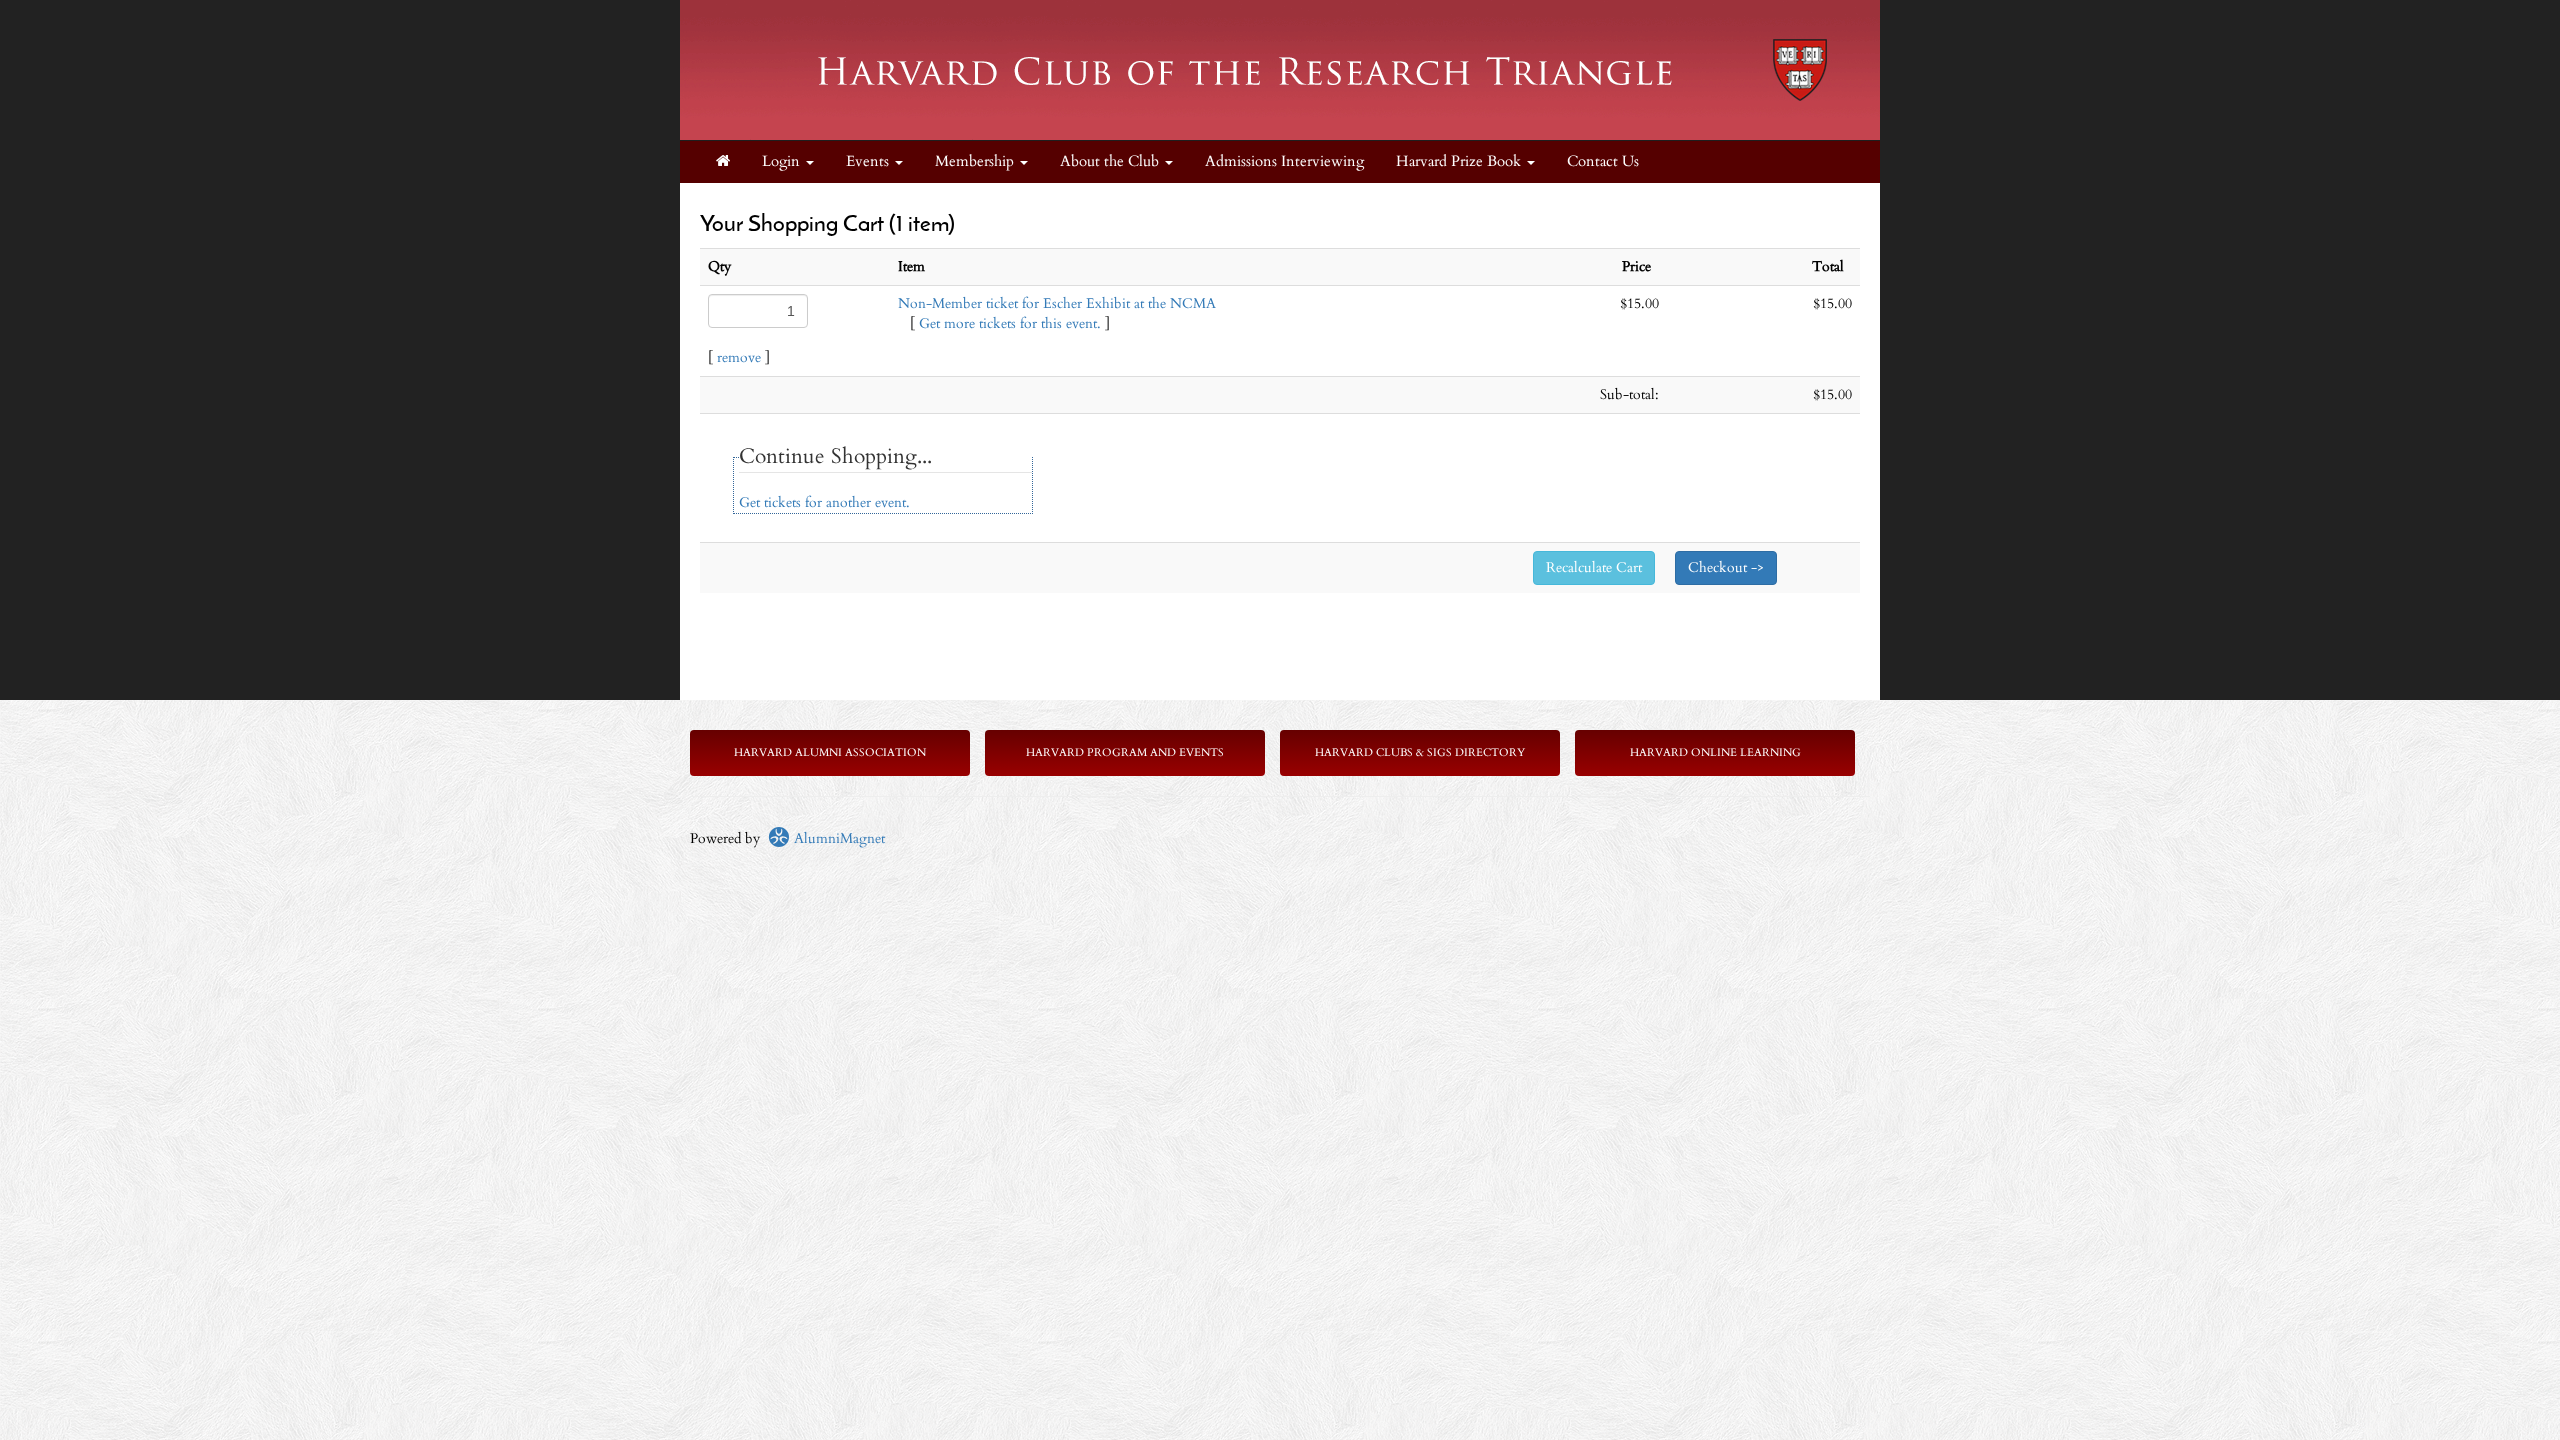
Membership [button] (976, 161)
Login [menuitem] (783, 161)
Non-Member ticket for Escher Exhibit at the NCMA (1057, 303)
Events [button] (869, 161)
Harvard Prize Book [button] (1460, 161)
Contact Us (1603, 161)
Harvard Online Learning (1715, 752)
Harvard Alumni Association (830, 752)
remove (739, 357)
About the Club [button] (1111, 161)
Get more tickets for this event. (1010, 323)
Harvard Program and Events (1125, 752)
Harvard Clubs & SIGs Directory (1420, 752)
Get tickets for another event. (824, 502)
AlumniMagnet (837, 838)
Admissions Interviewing (1284, 161)
